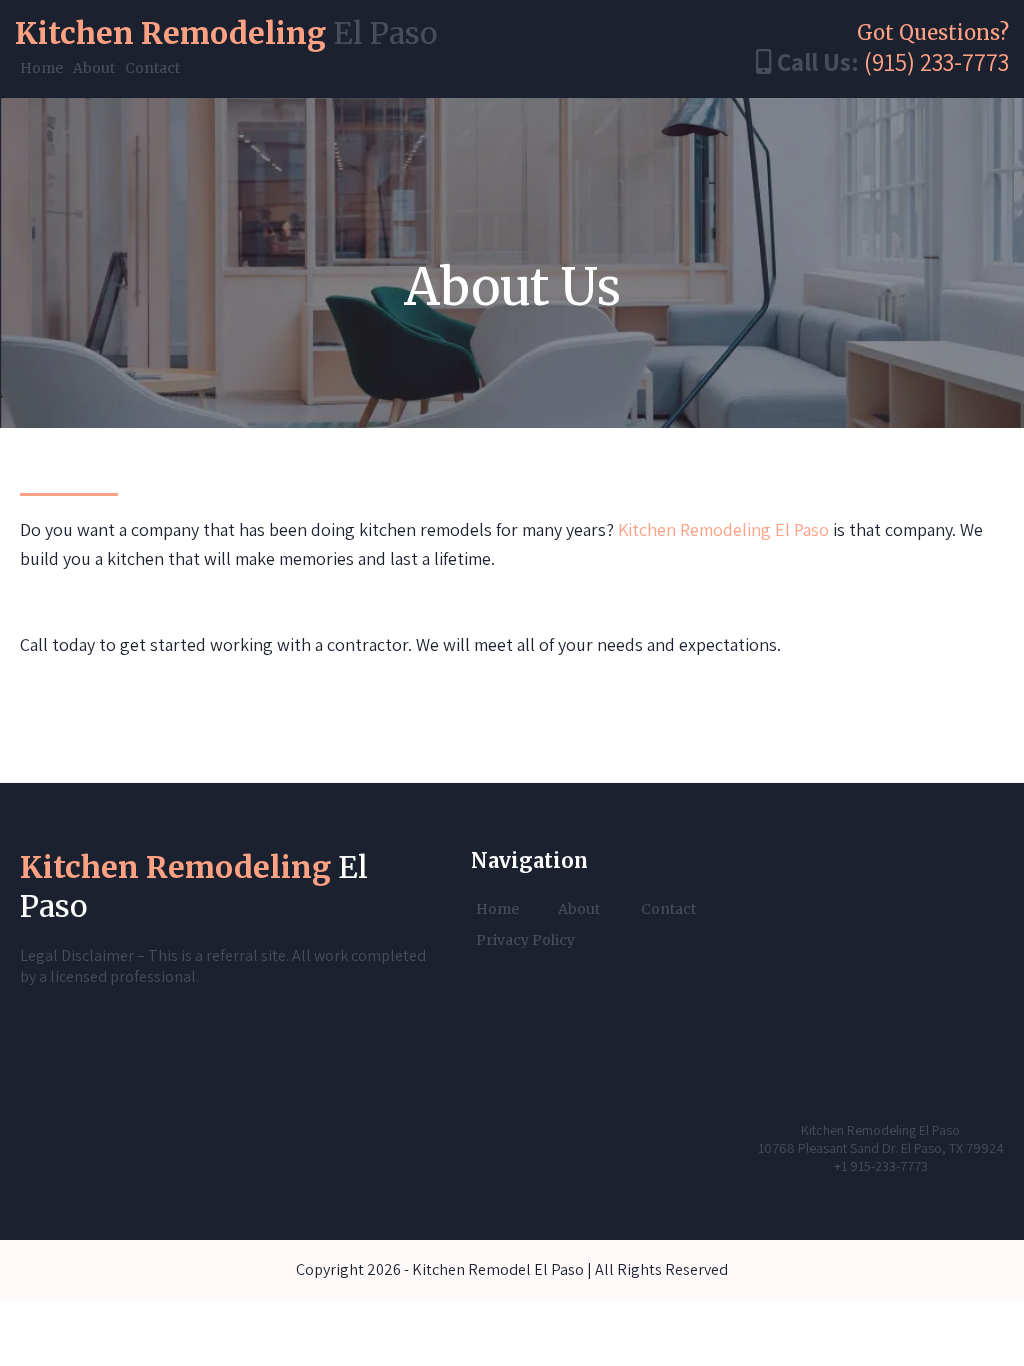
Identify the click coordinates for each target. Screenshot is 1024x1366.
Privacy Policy (525, 940)
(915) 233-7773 (936, 61)
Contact (152, 68)
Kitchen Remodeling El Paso (723, 529)
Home (41, 68)
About (94, 68)
